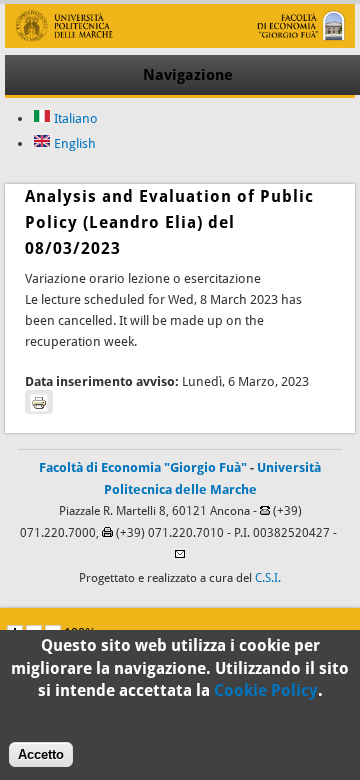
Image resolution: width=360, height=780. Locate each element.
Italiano (74, 118)
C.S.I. (268, 578)
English (73, 143)
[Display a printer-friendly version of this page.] (39, 402)
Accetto (41, 754)
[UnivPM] (179, 43)
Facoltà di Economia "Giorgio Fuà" (143, 467)
